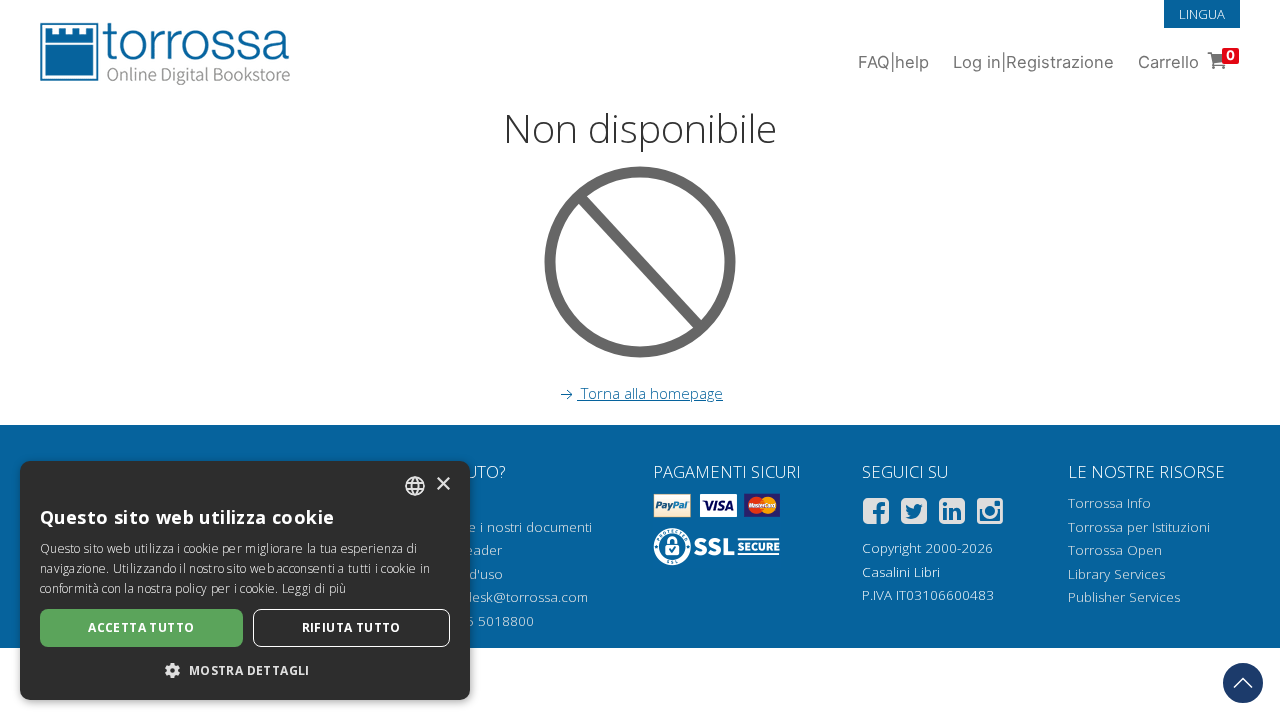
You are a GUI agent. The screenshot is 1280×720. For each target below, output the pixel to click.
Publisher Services (1124, 597)
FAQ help (893, 62)
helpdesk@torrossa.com (512, 597)
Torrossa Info (1109, 503)
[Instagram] (990, 514)
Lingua (1202, 14)
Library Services (1116, 574)
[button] (245, 670)
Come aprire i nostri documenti (495, 527)
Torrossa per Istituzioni (1139, 527)
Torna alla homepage (650, 393)
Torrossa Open (1115, 550)
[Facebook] (876, 514)
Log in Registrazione (1033, 62)
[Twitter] (914, 514)
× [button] (442, 484)
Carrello (1186, 59)
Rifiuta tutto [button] (351, 627)
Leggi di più (314, 588)
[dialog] (245, 580)
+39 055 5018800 (478, 621)
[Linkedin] (952, 514)
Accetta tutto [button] (141, 627)
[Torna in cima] (1243, 683)
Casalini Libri (901, 572)
